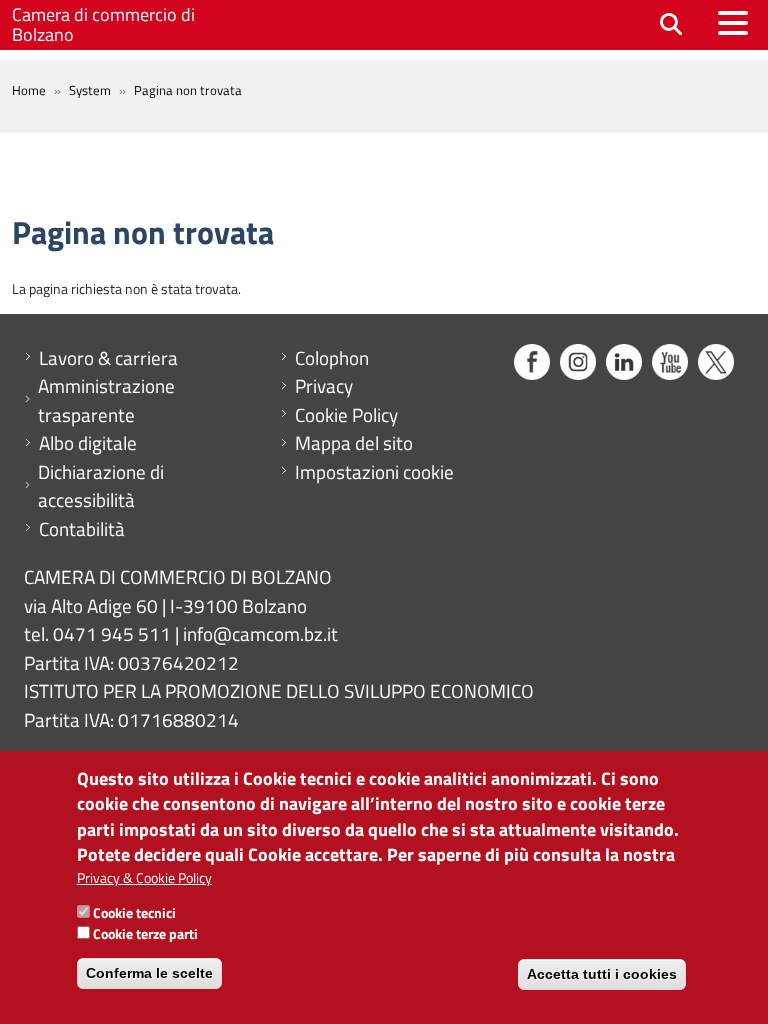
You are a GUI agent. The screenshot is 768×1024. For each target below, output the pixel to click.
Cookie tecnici (134, 912)
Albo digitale (88, 443)
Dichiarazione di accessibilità (101, 486)
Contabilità (82, 529)
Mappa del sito (354, 443)
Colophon (332, 358)
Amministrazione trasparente (106, 400)
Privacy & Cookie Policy (144, 877)
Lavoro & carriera (108, 358)
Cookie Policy (346, 415)
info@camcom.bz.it (260, 633)
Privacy (324, 386)
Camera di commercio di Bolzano (103, 24)
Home (29, 90)
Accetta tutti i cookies (602, 974)
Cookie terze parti (145, 933)
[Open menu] (733, 23)
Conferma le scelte (149, 973)
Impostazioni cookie (374, 472)
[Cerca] (671, 25)
